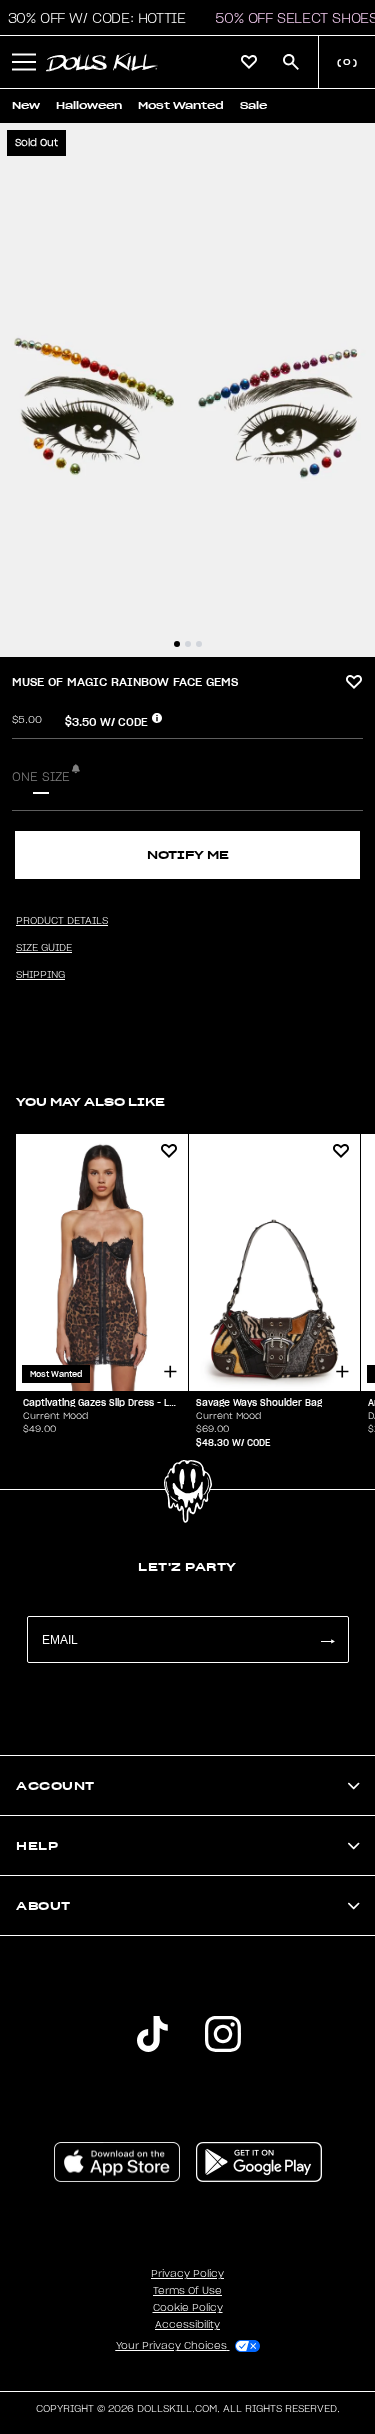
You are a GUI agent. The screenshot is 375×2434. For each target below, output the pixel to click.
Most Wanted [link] (181, 105)
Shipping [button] (40, 975)
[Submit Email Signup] (327, 1639)
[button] (24, 62)
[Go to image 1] (177, 644)
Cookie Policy (188, 2308)
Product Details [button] (62, 921)
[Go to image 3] (199, 644)
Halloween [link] (89, 105)
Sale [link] (253, 105)
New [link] (26, 105)
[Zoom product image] (187, 390)
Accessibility (187, 2325)
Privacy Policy (187, 2274)
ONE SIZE (41, 777)
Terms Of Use (187, 2291)
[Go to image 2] (188, 644)
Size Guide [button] (44, 948)
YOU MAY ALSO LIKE (90, 1101)
